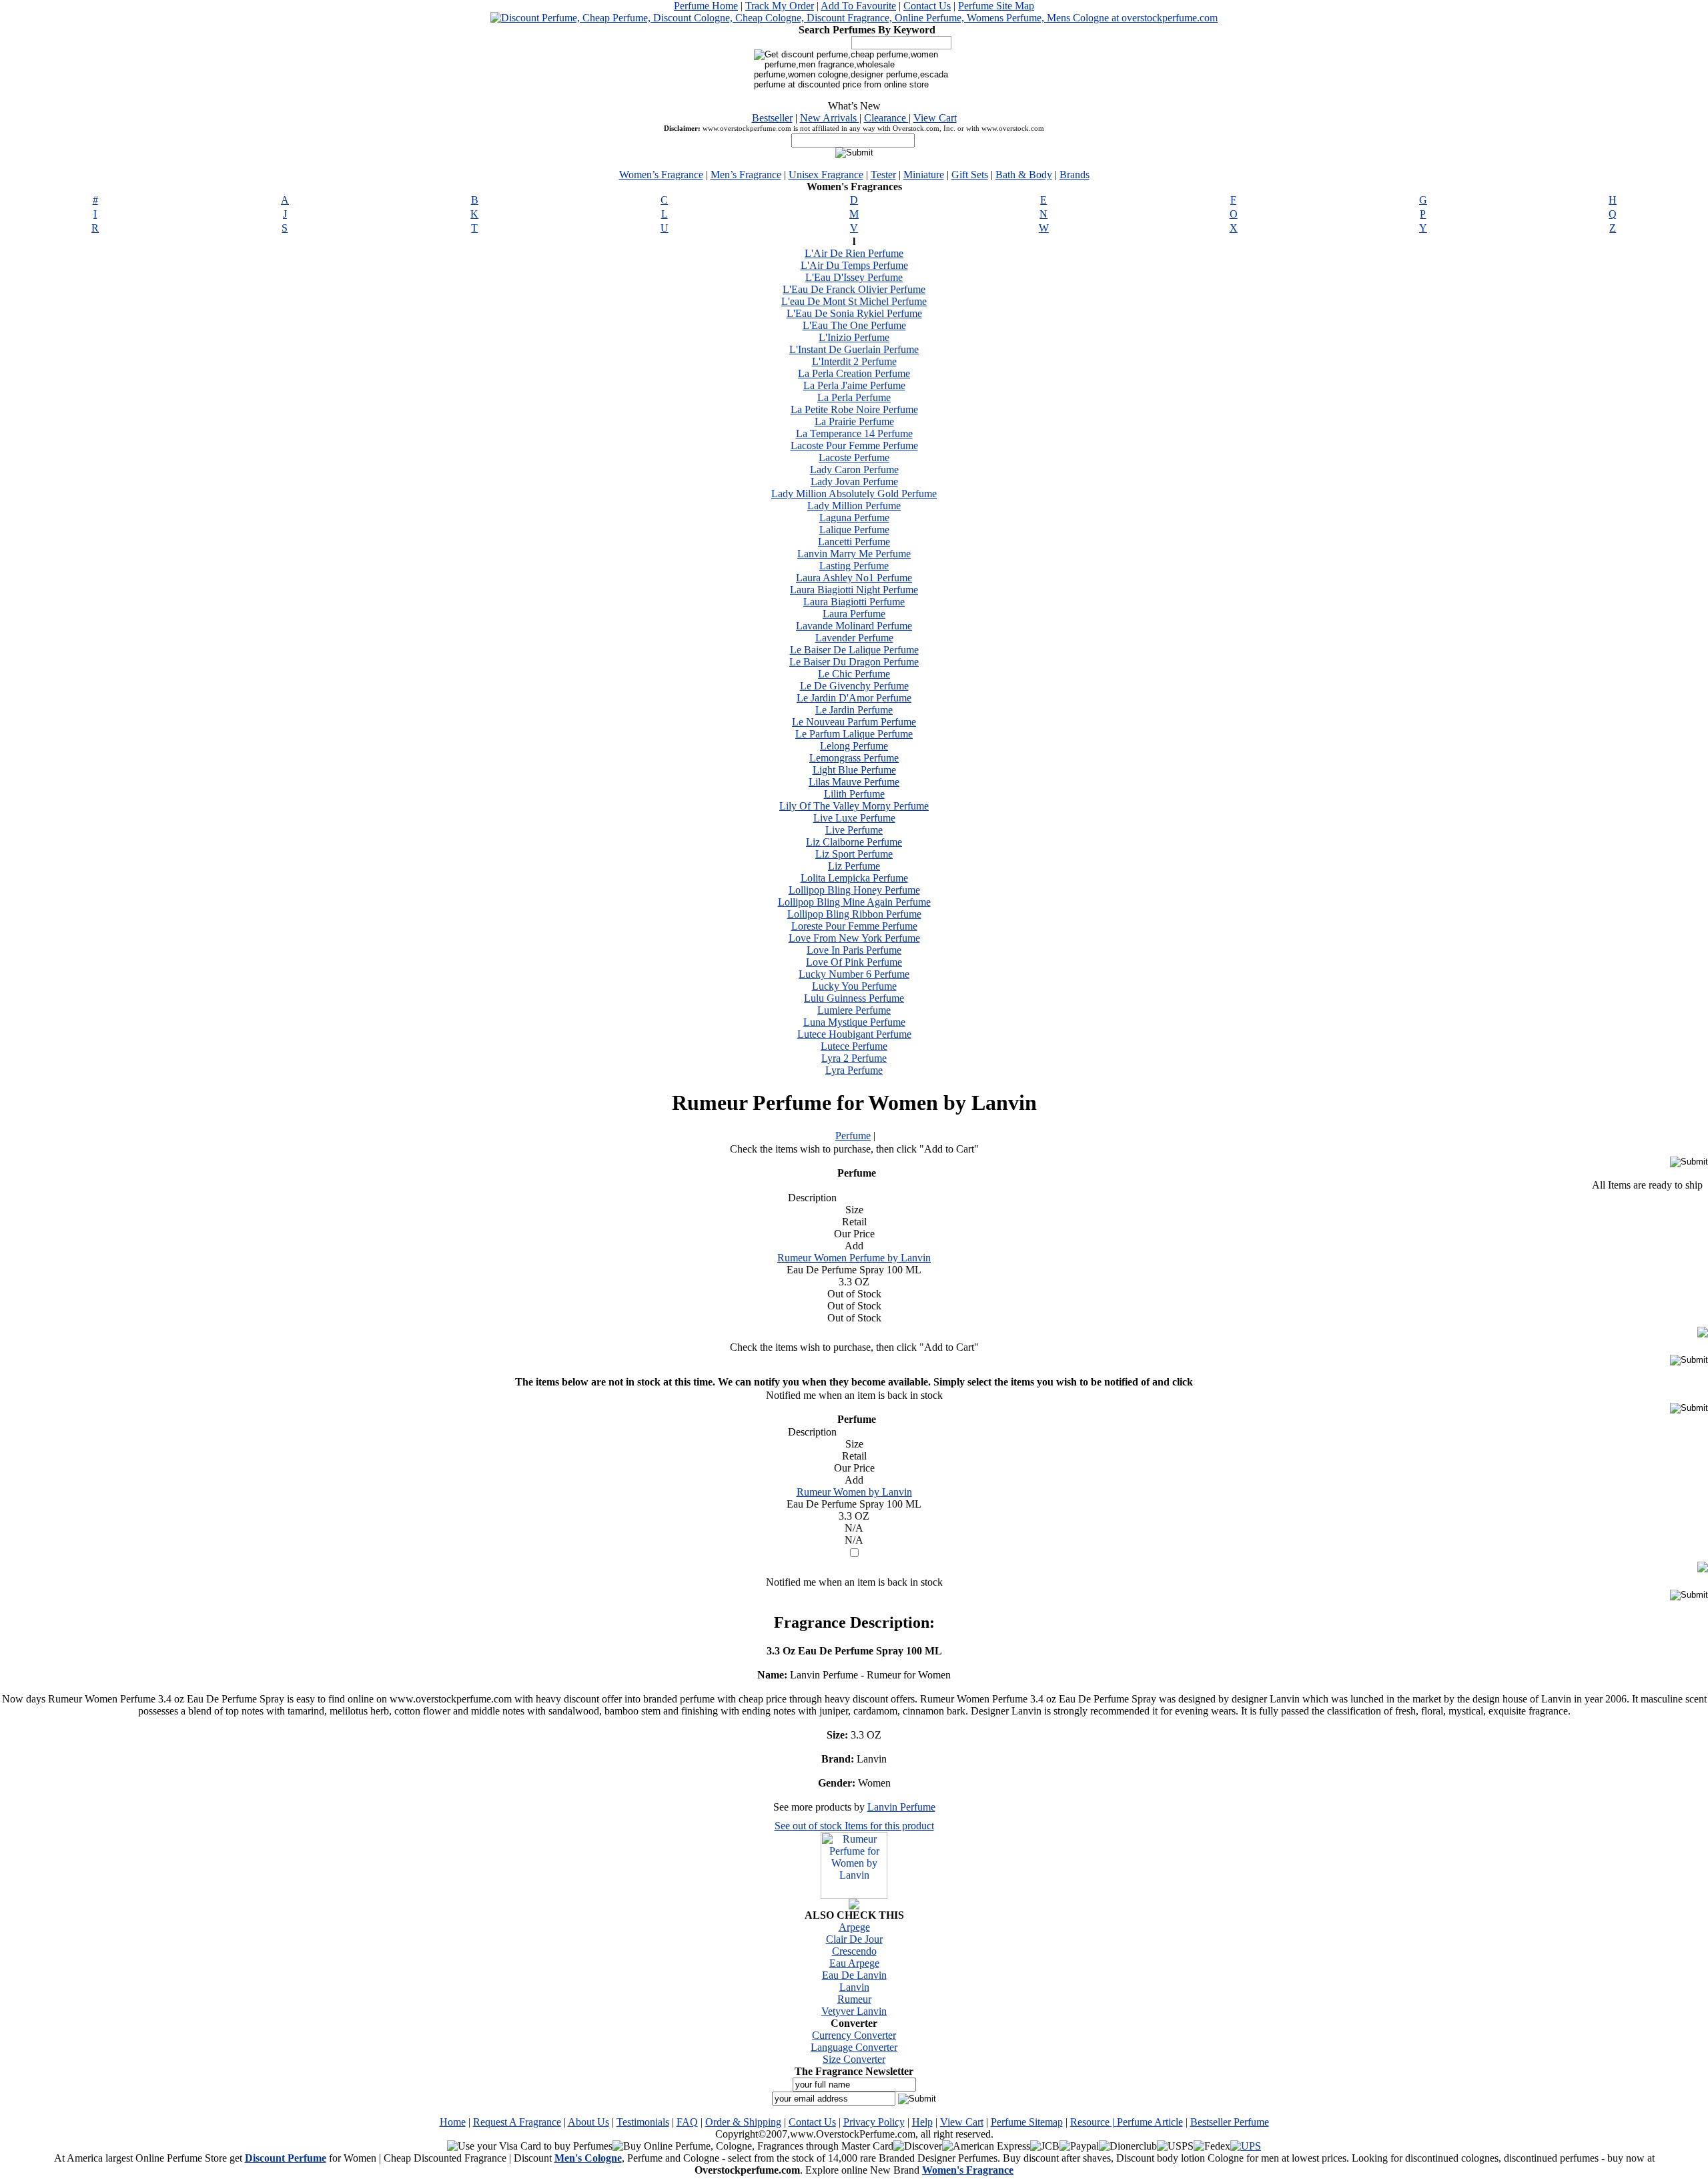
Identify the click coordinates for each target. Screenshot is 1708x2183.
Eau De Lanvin (854, 1975)
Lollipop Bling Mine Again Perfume (854, 902)
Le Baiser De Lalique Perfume (854, 650)
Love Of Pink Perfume (854, 962)
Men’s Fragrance (746, 175)
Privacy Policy (874, 2122)
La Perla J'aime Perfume (854, 385)
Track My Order (780, 6)
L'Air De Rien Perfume (854, 253)
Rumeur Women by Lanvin (854, 1492)
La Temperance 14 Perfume (854, 433)
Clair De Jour (854, 1939)
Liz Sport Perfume (854, 854)
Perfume (853, 1136)
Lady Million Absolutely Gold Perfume (854, 494)
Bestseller (772, 118)
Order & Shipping (743, 2122)
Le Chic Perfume (854, 674)
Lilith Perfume (854, 794)
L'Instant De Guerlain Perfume (854, 349)
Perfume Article (1150, 2122)
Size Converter (854, 2059)
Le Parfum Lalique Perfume (854, 734)
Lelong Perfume (854, 746)
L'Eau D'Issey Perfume (854, 277)
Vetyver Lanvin (854, 2011)
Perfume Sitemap (1027, 2122)
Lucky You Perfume (854, 986)
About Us (588, 2122)
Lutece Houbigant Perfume (854, 1034)
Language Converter (854, 2047)
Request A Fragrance (517, 2122)
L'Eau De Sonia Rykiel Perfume (854, 313)
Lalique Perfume (854, 530)
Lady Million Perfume (854, 506)
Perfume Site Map (996, 6)
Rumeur (854, 1999)
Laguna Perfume (854, 518)
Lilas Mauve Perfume (854, 782)
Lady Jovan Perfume (854, 482)
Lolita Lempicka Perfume (854, 878)
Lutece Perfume (854, 1046)
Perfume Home (706, 6)
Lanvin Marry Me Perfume (854, 554)
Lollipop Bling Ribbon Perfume (854, 914)
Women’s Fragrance (661, 175)
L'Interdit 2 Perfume (854, 361)
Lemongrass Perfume (854, 758)
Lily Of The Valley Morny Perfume (854, 806)
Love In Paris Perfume (854, 950)
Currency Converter (854, 2035)
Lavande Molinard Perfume (854, 626)
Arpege (854, 1927)
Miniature (924, 175)
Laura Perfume (854, 614)
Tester (883, 175)
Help (922, 2122)
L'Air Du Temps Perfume (854, 265)
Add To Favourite (858, 6)
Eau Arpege (854, 1963)
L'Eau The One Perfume (854, 325)
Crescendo (854, 1951)
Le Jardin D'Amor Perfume (854, 698)
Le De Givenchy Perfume (854, 686)
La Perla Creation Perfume (854, 373)
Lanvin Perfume (901, 1807)
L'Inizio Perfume (854, 337)
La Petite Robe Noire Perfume (854, 409)
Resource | (1094, 2122)
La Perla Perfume (854, 397)
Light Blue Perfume (854, 770)
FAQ (687, 2122)
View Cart (935, 118)
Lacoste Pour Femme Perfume (854, 445)
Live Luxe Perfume (854, 818)
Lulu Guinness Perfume (854, 998)
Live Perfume (854, 830)
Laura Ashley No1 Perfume (854, 578)
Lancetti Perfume (854, 542)
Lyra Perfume (854, 1070)
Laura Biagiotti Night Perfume (854, 590)
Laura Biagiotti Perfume (854, 602)
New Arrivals (830, 118)
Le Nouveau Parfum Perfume (854, 722)
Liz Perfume (854, 866)
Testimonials (643, 2122)
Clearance (886, 118)
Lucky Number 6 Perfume (854, 974)
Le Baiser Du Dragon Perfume (854, 662)
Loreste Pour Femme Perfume (854, 926)
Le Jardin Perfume (854, 710)
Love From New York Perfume (854, 938)
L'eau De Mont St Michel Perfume (854, 301)
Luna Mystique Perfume (854, 1022)
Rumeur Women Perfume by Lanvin (854, 1258)
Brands (1075, 175)
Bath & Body (1024, 175)
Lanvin (854, 1987)
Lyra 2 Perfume (854, 1058)
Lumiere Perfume (854, 1010)
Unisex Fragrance (826, 175)
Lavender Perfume (854, 638)
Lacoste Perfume (854, 457)
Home (453, 2122)
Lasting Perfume (854, 566)
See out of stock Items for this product (854, 1826)
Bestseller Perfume (1230, 2122)
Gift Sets (970, 175)
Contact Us (927, 6)
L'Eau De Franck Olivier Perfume (854, 289)
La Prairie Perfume (854, 421)
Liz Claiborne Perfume (854, 842)
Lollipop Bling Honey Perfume (854, 890)
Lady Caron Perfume (854, 470)
